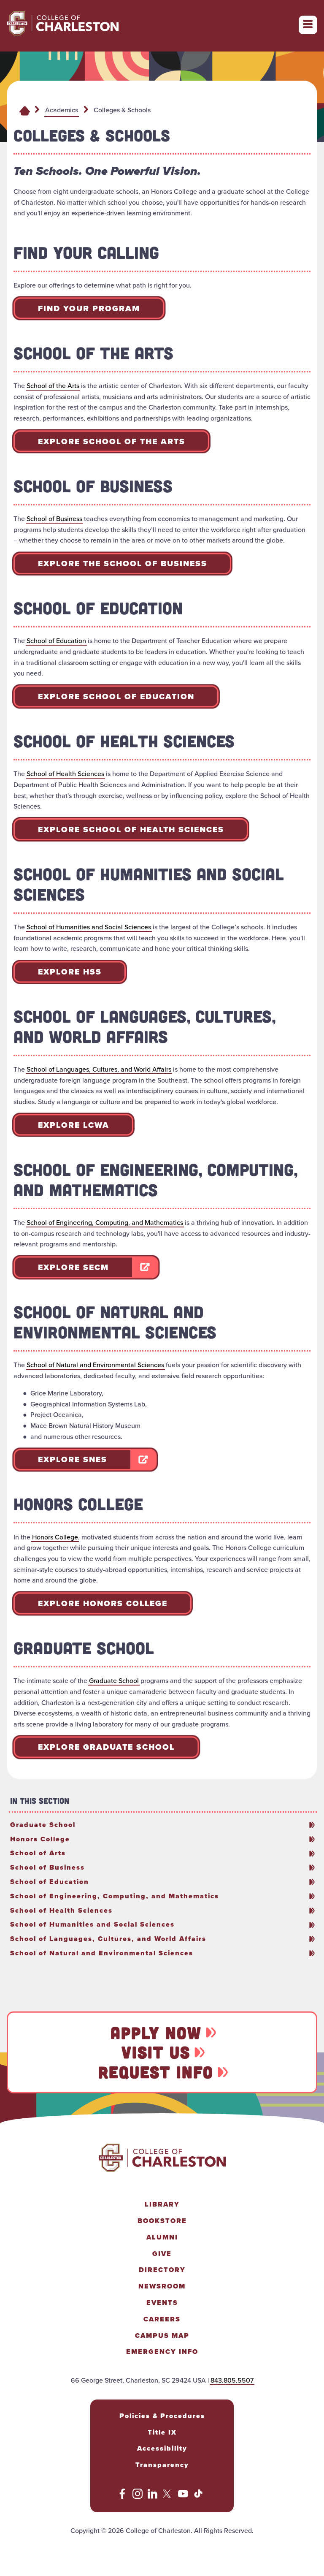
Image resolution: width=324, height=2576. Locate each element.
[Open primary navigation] (308, 25)
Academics (62, 110)
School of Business (54, 519)
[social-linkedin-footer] (153, 2496)
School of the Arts (53, 386)
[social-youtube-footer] (183, 2496)
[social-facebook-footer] (122, 2496)
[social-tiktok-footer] (198, 2496)
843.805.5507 (232, 2380)
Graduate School (114, 1681)
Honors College (55, 1537)
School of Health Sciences (65, 774)
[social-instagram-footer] (138, 2496)
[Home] (25, 110)
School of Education (56, 641)
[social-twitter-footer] (168, 2496)
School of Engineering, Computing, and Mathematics (105, 1223)
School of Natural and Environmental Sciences (95, 1365)
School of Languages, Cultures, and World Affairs (99, 1069)
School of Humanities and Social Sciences (89, 927)
